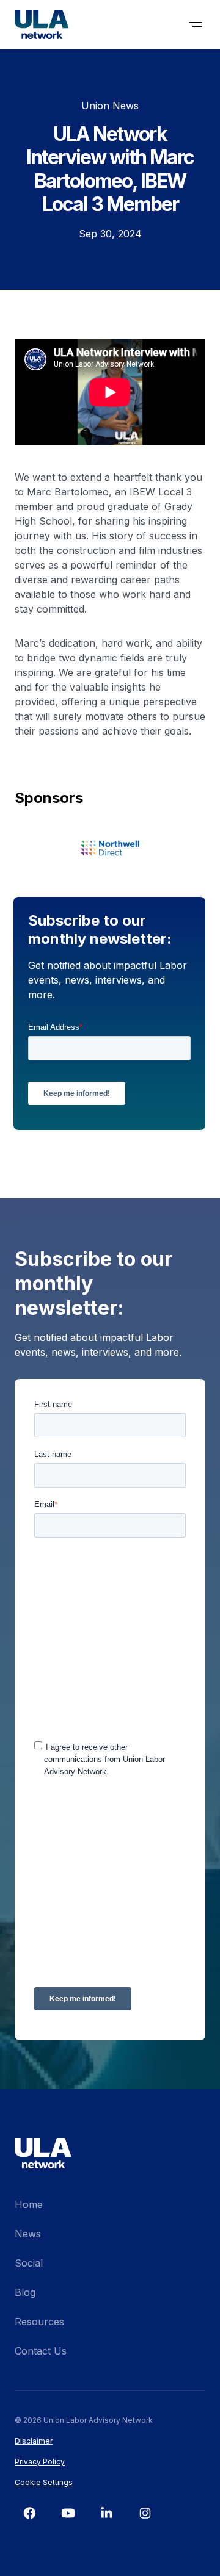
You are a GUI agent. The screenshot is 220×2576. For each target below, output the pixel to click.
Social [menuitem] (29, 2263)
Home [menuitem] (29, 2204)
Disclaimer (34, 2441)
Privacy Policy (40, 2462)
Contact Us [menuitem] (41, 2351)
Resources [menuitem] (39, 2322)
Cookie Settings (44, 2482)
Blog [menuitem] (25, 2292)
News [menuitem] (28, 2234)
